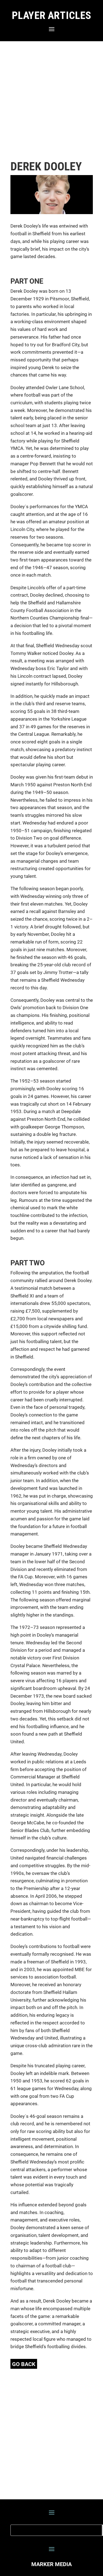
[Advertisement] (51, 101)
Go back (24, 2364)
